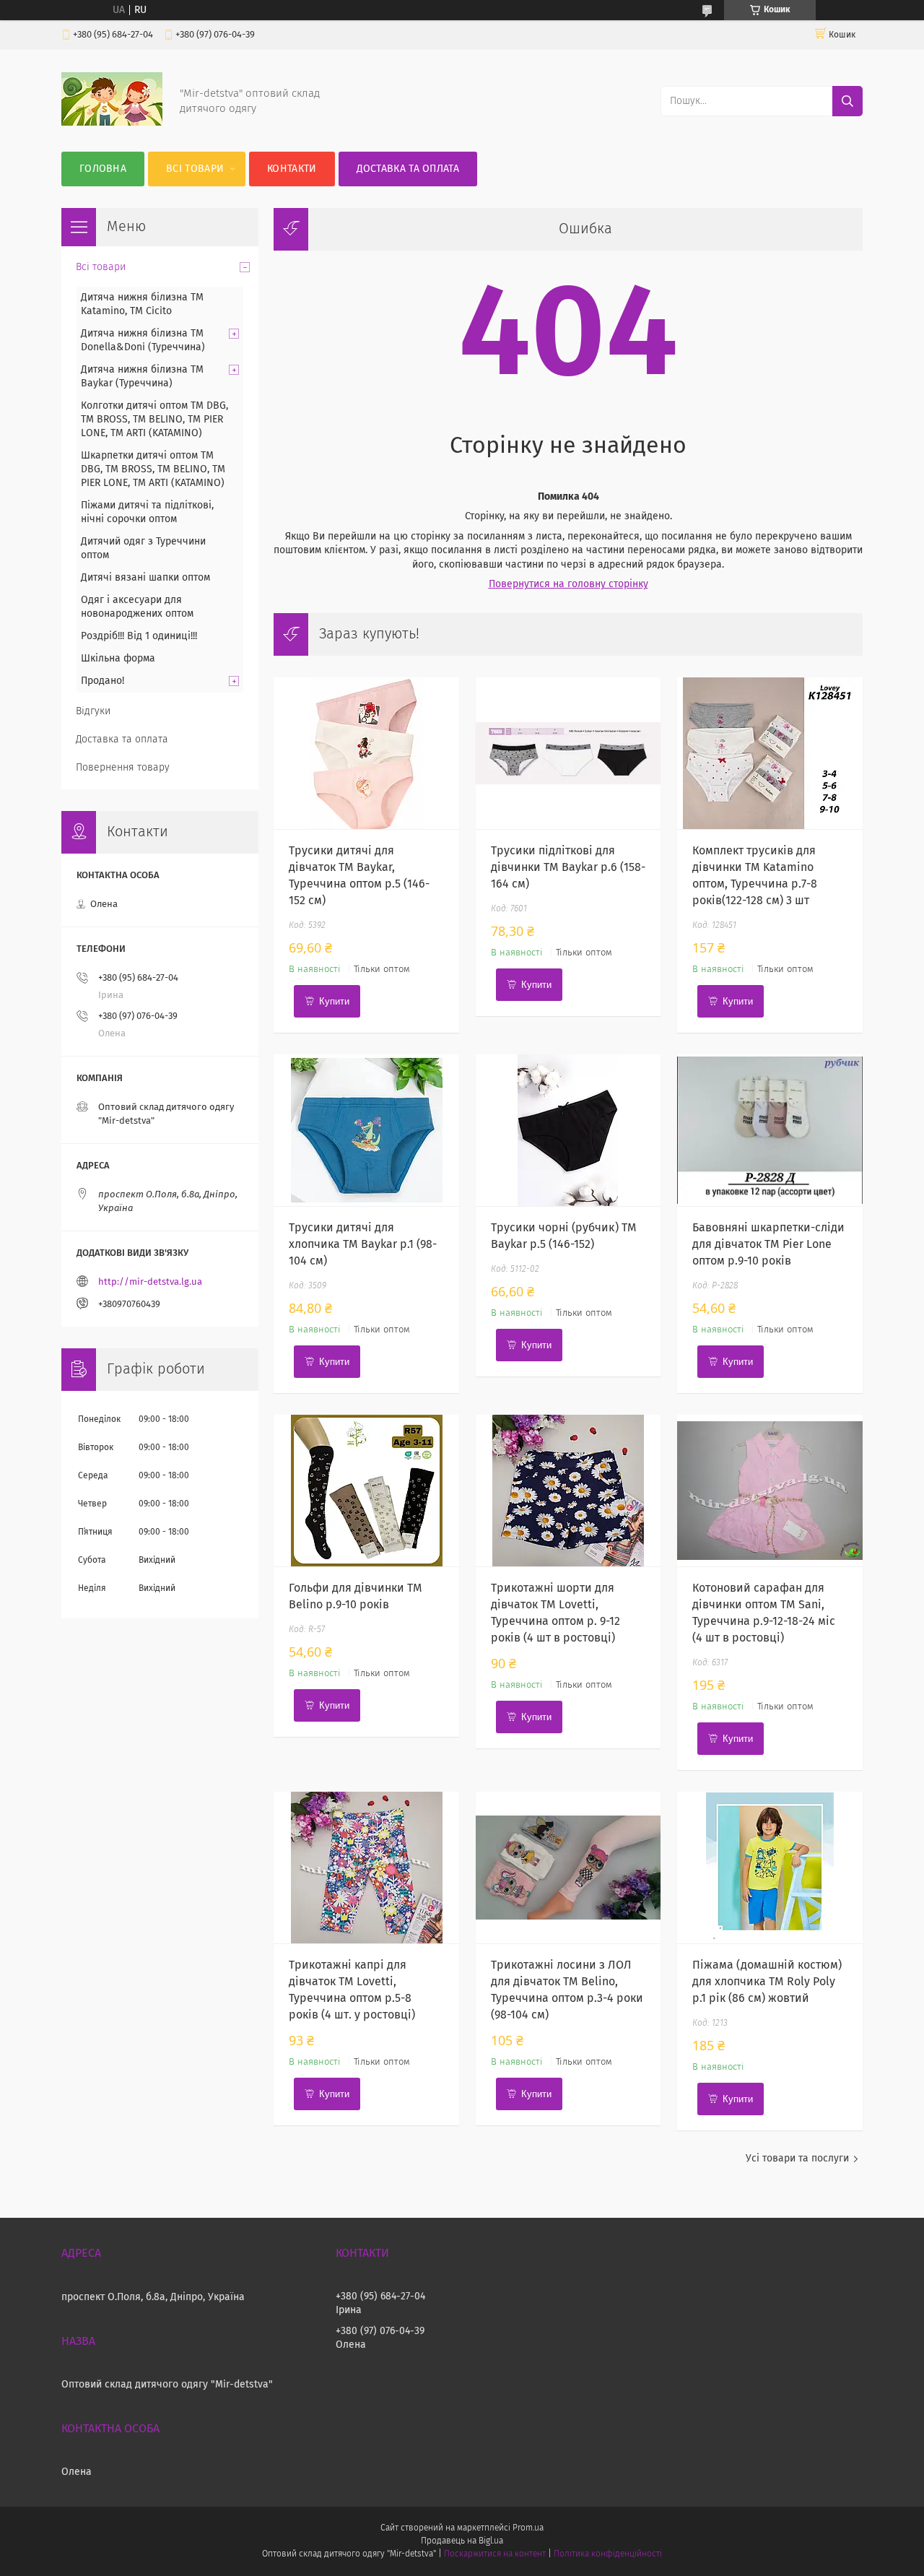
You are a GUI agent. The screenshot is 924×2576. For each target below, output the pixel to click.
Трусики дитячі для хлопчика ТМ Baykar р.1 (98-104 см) (363, 1244)
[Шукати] (847, 101)
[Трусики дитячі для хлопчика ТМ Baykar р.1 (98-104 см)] (366, 1130)
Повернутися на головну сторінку (568, 584)
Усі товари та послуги (797, 2159)
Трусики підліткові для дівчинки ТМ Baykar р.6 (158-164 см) (568, 867)
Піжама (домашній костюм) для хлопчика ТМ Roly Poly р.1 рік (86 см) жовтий (767, 1982)
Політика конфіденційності (608, 2554)
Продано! (103, 681)
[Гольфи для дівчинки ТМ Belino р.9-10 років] (366, 1491)
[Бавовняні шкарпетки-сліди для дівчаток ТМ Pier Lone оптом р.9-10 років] (770, 1130)
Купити (334, 1001)
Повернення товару (123, 768)
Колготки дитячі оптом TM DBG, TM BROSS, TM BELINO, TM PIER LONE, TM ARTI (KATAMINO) (154, 420)
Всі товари (195, 169)
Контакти (292, 169)
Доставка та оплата (408, 169)
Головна (103, 169)
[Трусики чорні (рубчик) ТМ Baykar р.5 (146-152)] (568, 1130)
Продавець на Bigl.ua (462, 2541)
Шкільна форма (118, 659)
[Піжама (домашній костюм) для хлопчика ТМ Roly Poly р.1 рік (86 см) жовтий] (770, 1868)
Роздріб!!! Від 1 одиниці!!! (139, 636)
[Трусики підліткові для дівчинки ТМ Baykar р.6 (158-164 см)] (568, 753)
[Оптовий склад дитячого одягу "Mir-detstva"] (112, 123)
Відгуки (93, 711)
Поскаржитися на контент (495, 2554)
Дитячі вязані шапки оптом (145, 578)
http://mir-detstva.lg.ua (150, 1282)
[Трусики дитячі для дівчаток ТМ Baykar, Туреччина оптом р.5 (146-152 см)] (366, 753)
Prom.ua (528, 2528)
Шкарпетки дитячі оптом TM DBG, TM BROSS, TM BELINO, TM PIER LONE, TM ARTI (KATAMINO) (153, 469)
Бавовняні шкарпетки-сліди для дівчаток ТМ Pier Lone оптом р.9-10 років (768, 1244)
